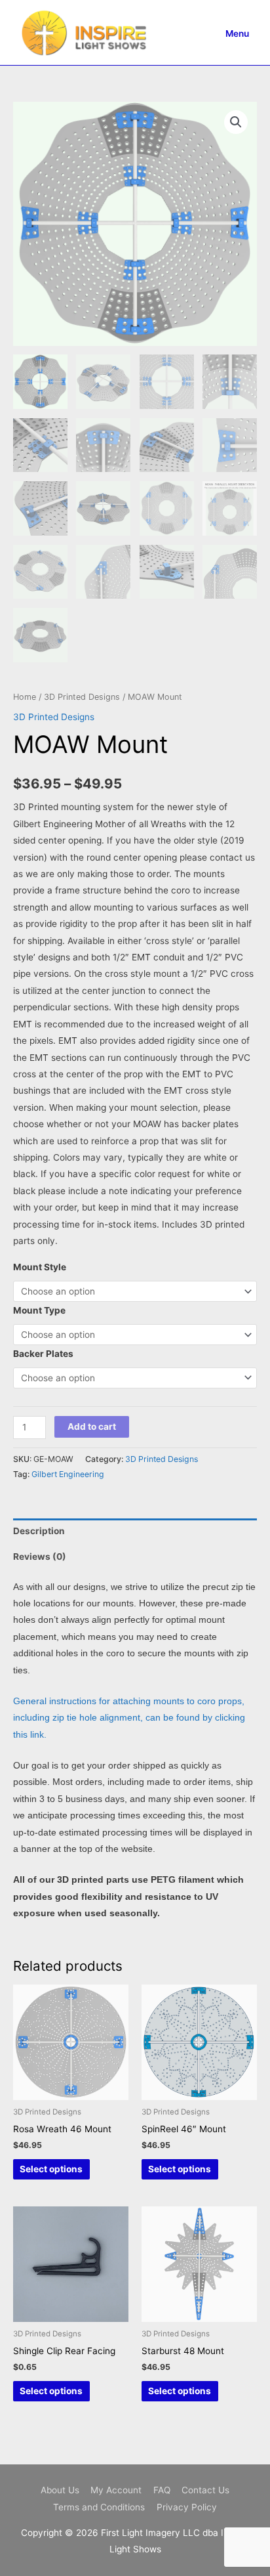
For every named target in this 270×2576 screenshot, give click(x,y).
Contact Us (205, 2490)
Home (25, 697)
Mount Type (39, 1310)
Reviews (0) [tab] (40, 1556)
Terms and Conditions (99, 2507)
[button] (236, 122)
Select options (51, 2169)
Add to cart (92, 1427)
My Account (116, 2490)
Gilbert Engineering (68, 1474)
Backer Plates (43, 1354)
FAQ (162, 2490)
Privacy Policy (187, 2507)
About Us (60, 2490)
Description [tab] (39, 1531)
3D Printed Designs (82, 697)
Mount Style (40, 1267)
